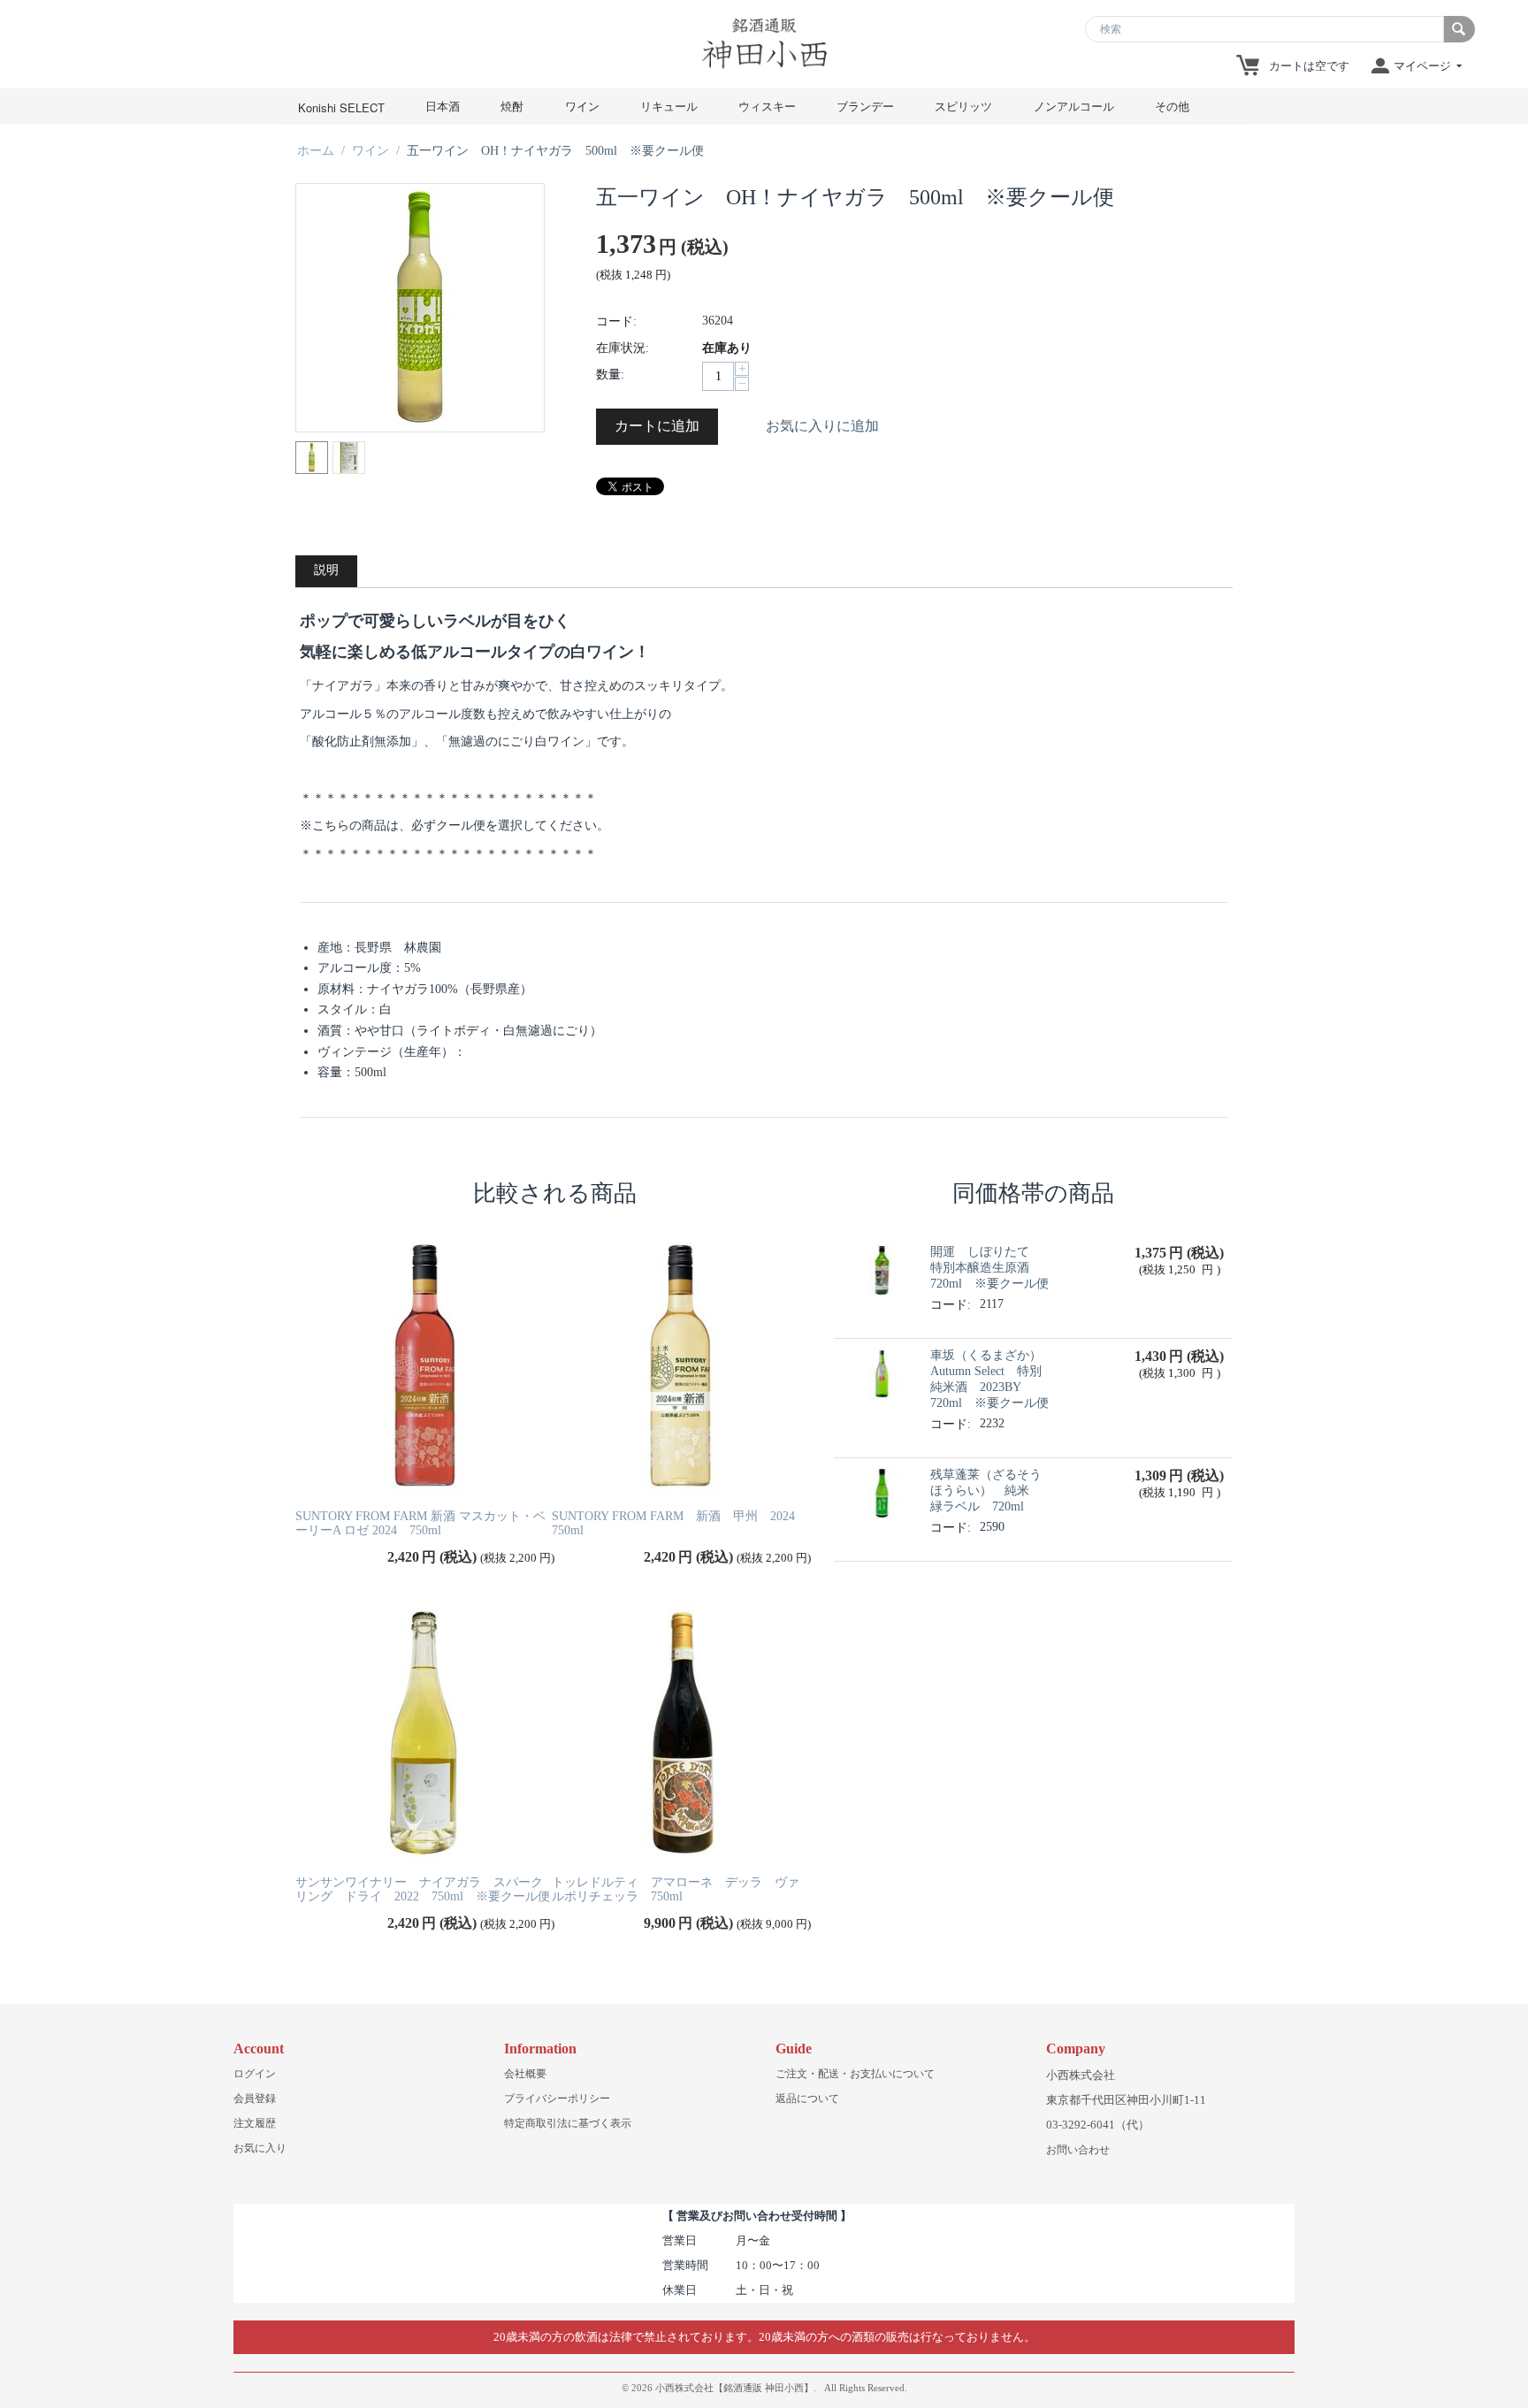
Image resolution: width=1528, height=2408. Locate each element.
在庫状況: (623, 348)
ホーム (316, 151)
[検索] (1459, 29)
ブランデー (865, 106)
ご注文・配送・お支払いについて (855, 2074)
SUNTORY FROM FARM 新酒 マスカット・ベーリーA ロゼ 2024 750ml (420, 1524)
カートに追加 (657, 426)
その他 (1172, 106)
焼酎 (512, 106)
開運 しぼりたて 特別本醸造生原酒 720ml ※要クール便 (989, 1268)
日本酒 (443, 106)
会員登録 (255, 2098)
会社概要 (525, 2074)
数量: (610, 375)
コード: (616, 321)
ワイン (582, 106)
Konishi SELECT (341, 107)
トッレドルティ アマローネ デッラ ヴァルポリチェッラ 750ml (676, 1890)
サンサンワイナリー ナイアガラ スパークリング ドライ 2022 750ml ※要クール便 (423, 1890)
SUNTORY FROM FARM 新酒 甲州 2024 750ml (680, 1524)
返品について (807, 2098)
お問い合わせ (1078, 2150)
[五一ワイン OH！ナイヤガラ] (420, 308)
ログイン (255, 2074)
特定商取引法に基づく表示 (568, 2123)
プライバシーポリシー (557, 2098)
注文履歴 (255, 2123)
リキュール (669, 106)
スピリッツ (963, 106)
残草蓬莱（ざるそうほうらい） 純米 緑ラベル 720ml (986, 1491)
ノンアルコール (1074, 106)
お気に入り (260, 2148)
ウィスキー (767, 106)
